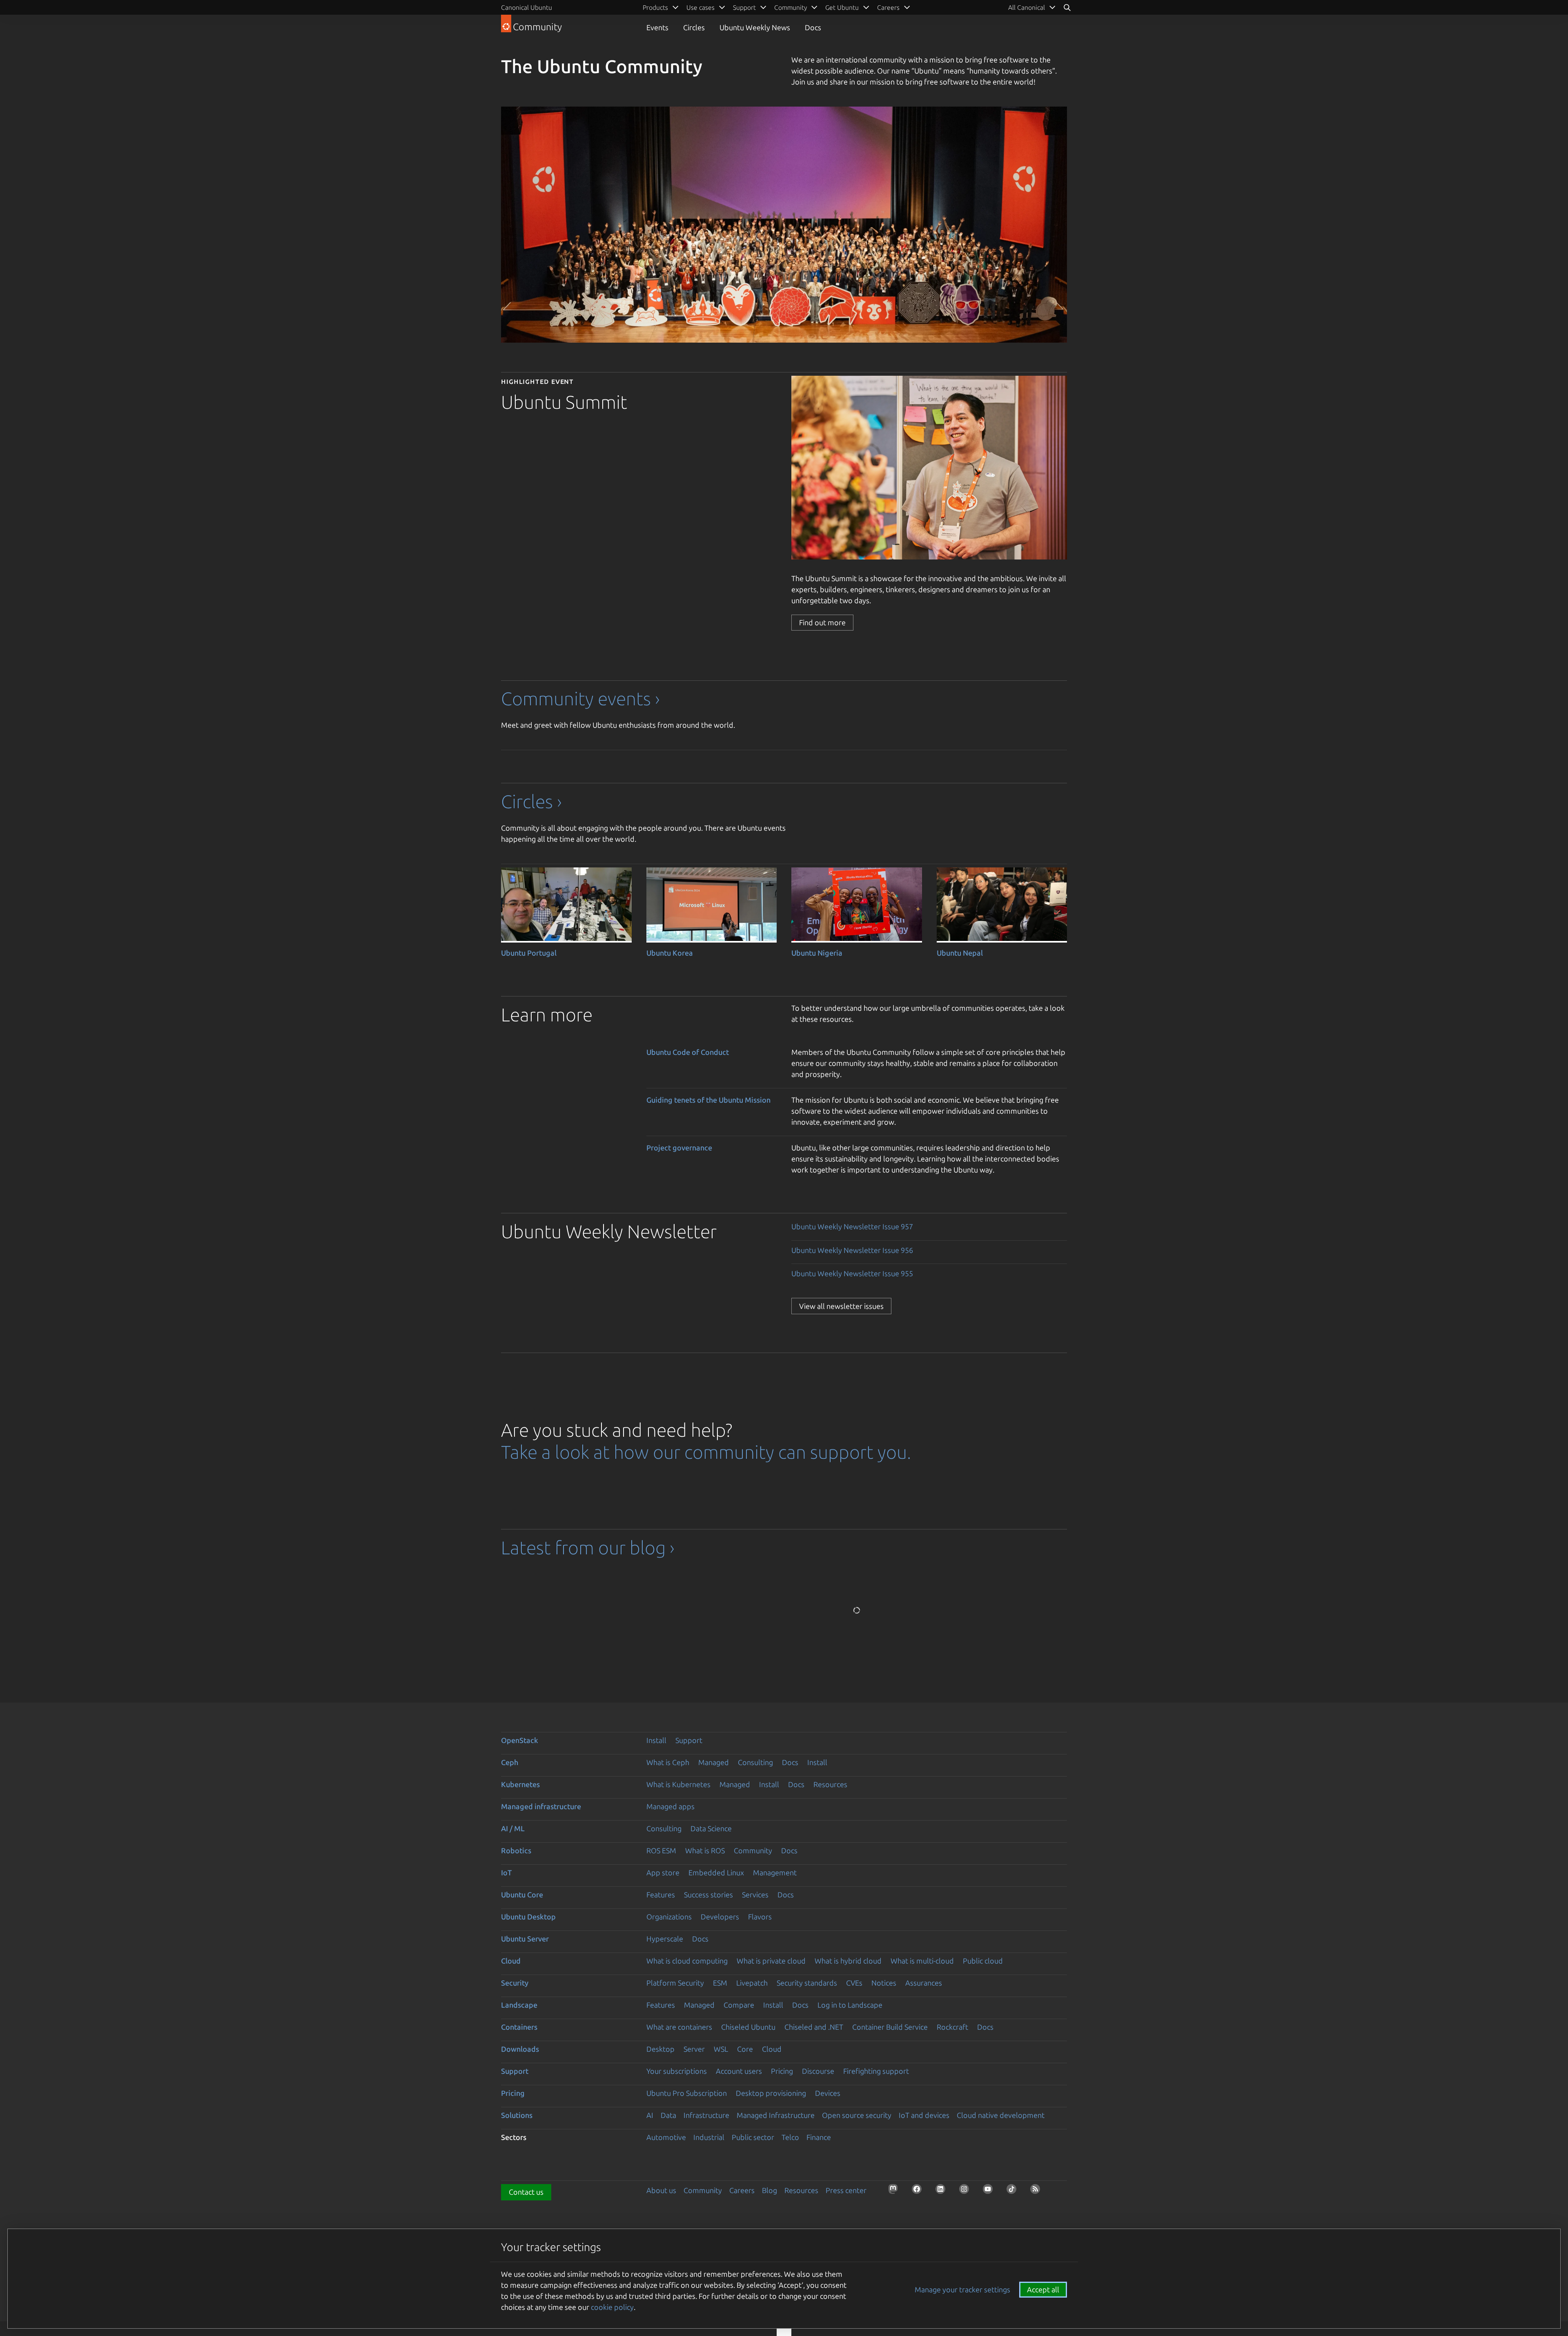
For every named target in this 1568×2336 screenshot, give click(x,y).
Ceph (510, 1762)
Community (753, 1850)
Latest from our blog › (588, 1548)
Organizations (669, 1917)
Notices (884, 1983)
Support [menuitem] (744, 7)
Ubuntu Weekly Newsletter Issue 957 (852, 1226)
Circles (694, 27)
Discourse (818, 2071)
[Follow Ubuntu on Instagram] (967, 2191)
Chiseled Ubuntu (748, 2027)
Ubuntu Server (525, 1939)
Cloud (511, 1961)
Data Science (711, 1828)
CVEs (854, 1983)
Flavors (760, 1917)
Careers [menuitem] (888, 7)
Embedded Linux (716, 1872)
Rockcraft (952, 2027)
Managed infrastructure (541, 1806)
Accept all (1043, 2289)
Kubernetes (520, 1784)
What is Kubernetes (678, 1784)
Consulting (755, 1762)
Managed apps (670, 1806)
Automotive (666, 2137)
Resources (830, 1784)
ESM (720, 1983)
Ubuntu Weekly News (755, 27)
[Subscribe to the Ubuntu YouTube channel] (990, 2191)
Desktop (660, 2049)
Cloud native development (1001, 2115)
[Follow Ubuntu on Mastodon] (895, 2191)
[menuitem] (1032, 7)
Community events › (580, 699)
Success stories (708, 1895)
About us (661, 2190)
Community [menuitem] (791, 7)
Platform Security (675, 1983)
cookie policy (612, 2307)
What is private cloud (771, 1961)
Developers (720, 1917)
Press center (846, 2190)
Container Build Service (890, 2027)
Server (694, 2049)
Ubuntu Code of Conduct (688, 1052)
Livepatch (752, 1983)
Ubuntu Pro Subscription (687, 2093)
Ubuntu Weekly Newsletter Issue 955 (852, 1273)
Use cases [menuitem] (700, 7)
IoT (506, 1872)
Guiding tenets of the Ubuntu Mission (708, 1100)
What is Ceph (668, 1762)
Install (656, 1740)
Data (668, 2115)
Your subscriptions (677, 2071)
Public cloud (983, 1961)
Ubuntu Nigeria (817, 953)
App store (663, 1872)
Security (515, 1983)
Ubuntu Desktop (528, 1917)
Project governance (679, 1148)
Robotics (516, 1850)
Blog (770, 2190)
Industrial (709, 2137)
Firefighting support (876, 2071)
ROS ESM (661, 1850)
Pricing (782, 2071)
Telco (790, 2137)
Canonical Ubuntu (527, 7)
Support (689, 1740)
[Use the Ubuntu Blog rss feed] (1038, 2191)
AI (650, 2115)
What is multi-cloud (922, 1961)
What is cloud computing (687, 1961)
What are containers (679, 2027)
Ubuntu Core (522, 1895)
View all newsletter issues (841, 1306)
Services (755, 1895)
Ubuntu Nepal (960, 953)
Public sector (753, 2137)
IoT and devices (924, 2115)
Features (661, 1895)
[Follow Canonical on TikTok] (1014, 2191)
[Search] (1067, 7)
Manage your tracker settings (962, 2289)
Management (775, 1872)
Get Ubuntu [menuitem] (842, 7)
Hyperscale (665, 1939)
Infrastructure (706, 2115)
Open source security (857, 2115)
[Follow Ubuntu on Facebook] (919, 2191)
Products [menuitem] (655, 7)
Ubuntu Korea (670, 953)
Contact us (526, 2192)
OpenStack (520, 1740)
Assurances (924, 1983)
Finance (819, 2137)
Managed (714, 1762)
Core (745, 2049)
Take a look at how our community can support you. (706, 1452)
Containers (519, 2027)
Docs (813, 27)
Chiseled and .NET (814, 2027)
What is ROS (705, 1850)
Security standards (807, 1983)
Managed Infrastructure (776, 2115)
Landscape (519, 2005)
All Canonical (1027, 7)
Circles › (531, 801)
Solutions (517, 2115)
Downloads (520, 2049)
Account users (739, 2071)
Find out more (822, 622)
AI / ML (513, 1828)
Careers (742, 2190)
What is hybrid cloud (848, 1961)
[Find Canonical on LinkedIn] (943, 2191)
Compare (739, 2005)
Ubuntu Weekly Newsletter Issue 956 (852, 1250)
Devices (828, 2093)
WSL (721, 2049)
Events (657, 27)
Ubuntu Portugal (529, 953)
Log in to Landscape (850, 2005)
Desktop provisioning (771, 2093)
